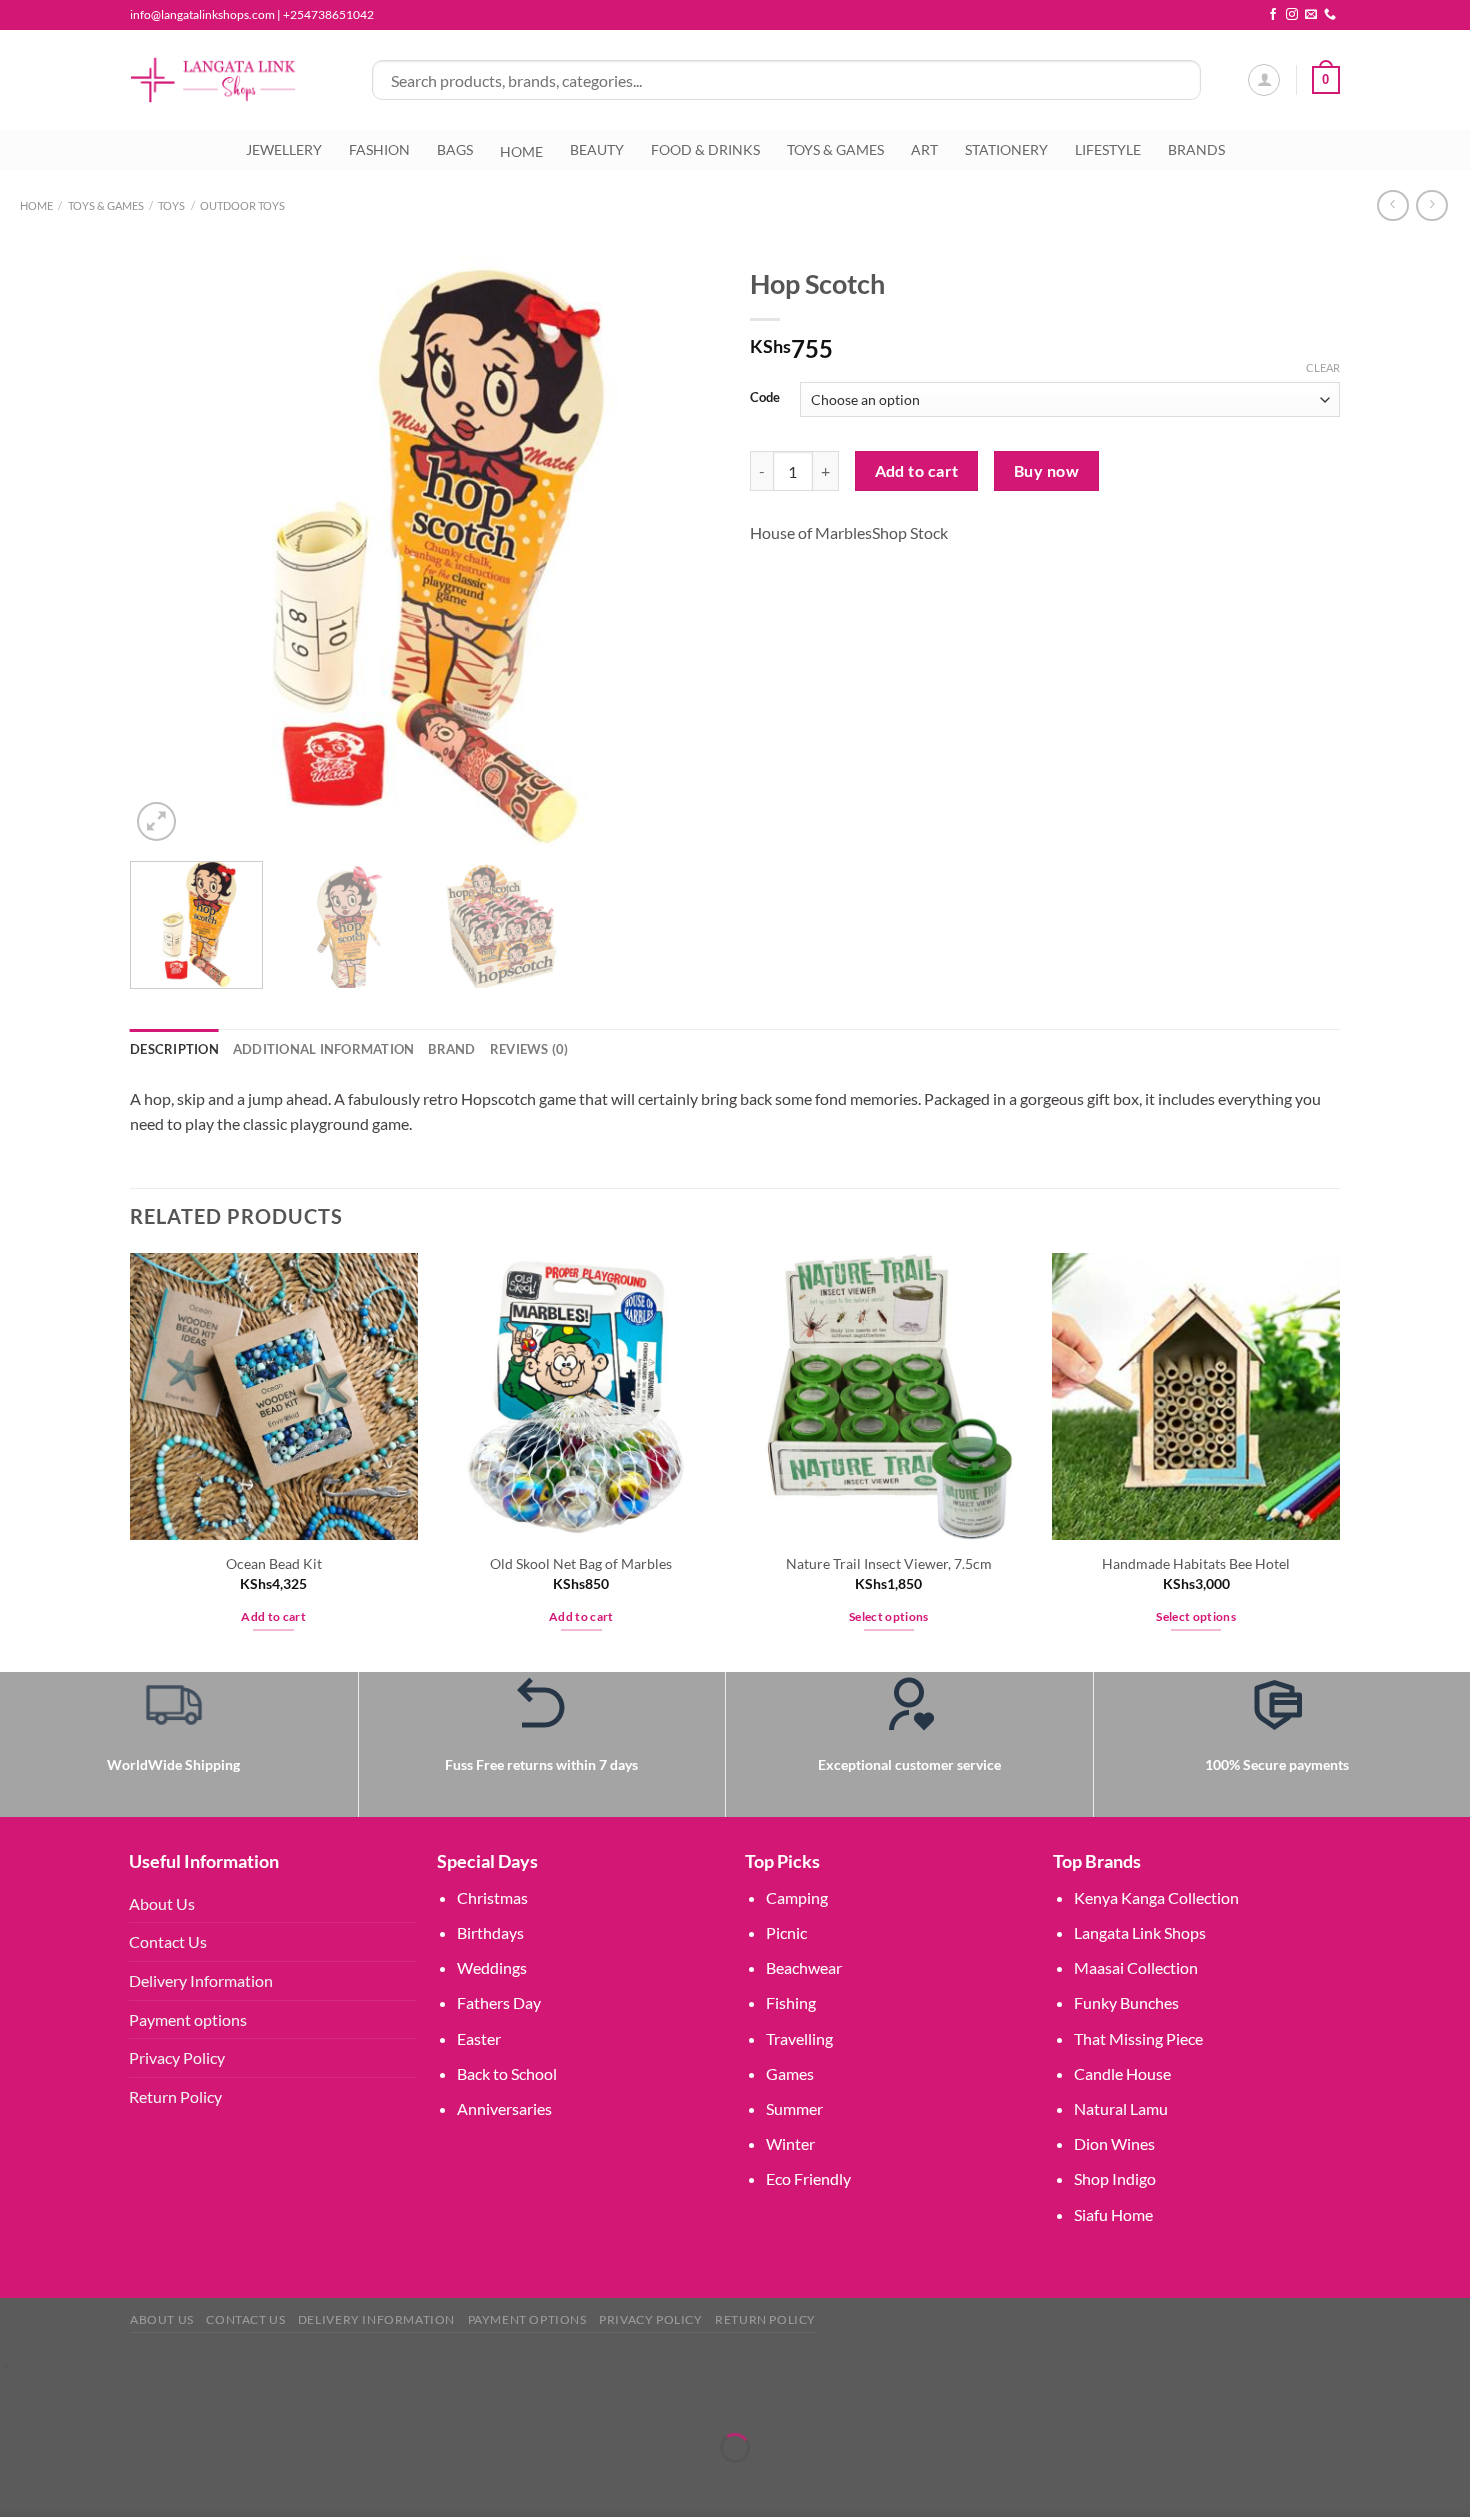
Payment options (188, 2019)
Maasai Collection (1136, 1967)
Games (790, 2073)
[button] (4, 2365)
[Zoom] (156, 821)
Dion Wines (1114, 2143)
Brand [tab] (451, 1049)
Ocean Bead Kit (274, 1563)
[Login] (1264, 80)
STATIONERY (1006, 149)
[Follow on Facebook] (1273, 15)
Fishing (791, 2002)
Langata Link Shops (1140, 1932)
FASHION (379, 149)
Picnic (786, 1932)
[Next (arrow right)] (77, 2482)
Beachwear (804, 1967)
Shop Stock (910, 532)
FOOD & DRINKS (705, 149)
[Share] (134, 2398)
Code (765, 398)
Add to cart (917, 471)
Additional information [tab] (324, 1049)
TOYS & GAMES (835, 149)
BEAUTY (597, 149)
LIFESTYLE (1108, 149)
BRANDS (1196, 149)
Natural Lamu (1121, 2108)
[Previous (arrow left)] (19, 2482)
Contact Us (168, 1941)
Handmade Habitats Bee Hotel (1196, 1563)
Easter (479, 2038)
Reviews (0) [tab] (529, 1049)
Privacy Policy (177, 2057)
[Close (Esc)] (192, 2398)
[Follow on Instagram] (1292, 15)
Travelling (799, 2038)
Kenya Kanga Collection (1156, 1897)
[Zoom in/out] (19, 2398)
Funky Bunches (1126, 2002)
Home (36, 205)
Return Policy (175, 2096)
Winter (790, 2143)
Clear (1323, 367)
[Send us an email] (1311, 15)
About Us (162, 1903)
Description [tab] (174, 1049)
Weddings (492, 1967)
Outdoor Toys (242, 205)
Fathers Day (499, 2002)
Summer (794, 2108)
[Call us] (1330, 15)
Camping (797, 1897)
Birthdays (490, 1932)
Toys (171, 205)
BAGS (455, 149)
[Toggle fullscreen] (77, 2398)
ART (924, 149)
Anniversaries (504, 2108)
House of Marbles (811, 532)
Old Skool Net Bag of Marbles (581, 1563)
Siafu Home (1113, 2214)
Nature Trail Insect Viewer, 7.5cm (889, 1563)
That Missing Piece (1138, 2038)
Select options (889, 1616)
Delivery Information (201, 1980)
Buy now (1046, 471)
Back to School (507, 2073)
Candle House (1122, 2073)
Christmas (492, 1897)
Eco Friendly (808, 2178)
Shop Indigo (1115, 2178)
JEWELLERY (284, 149)
